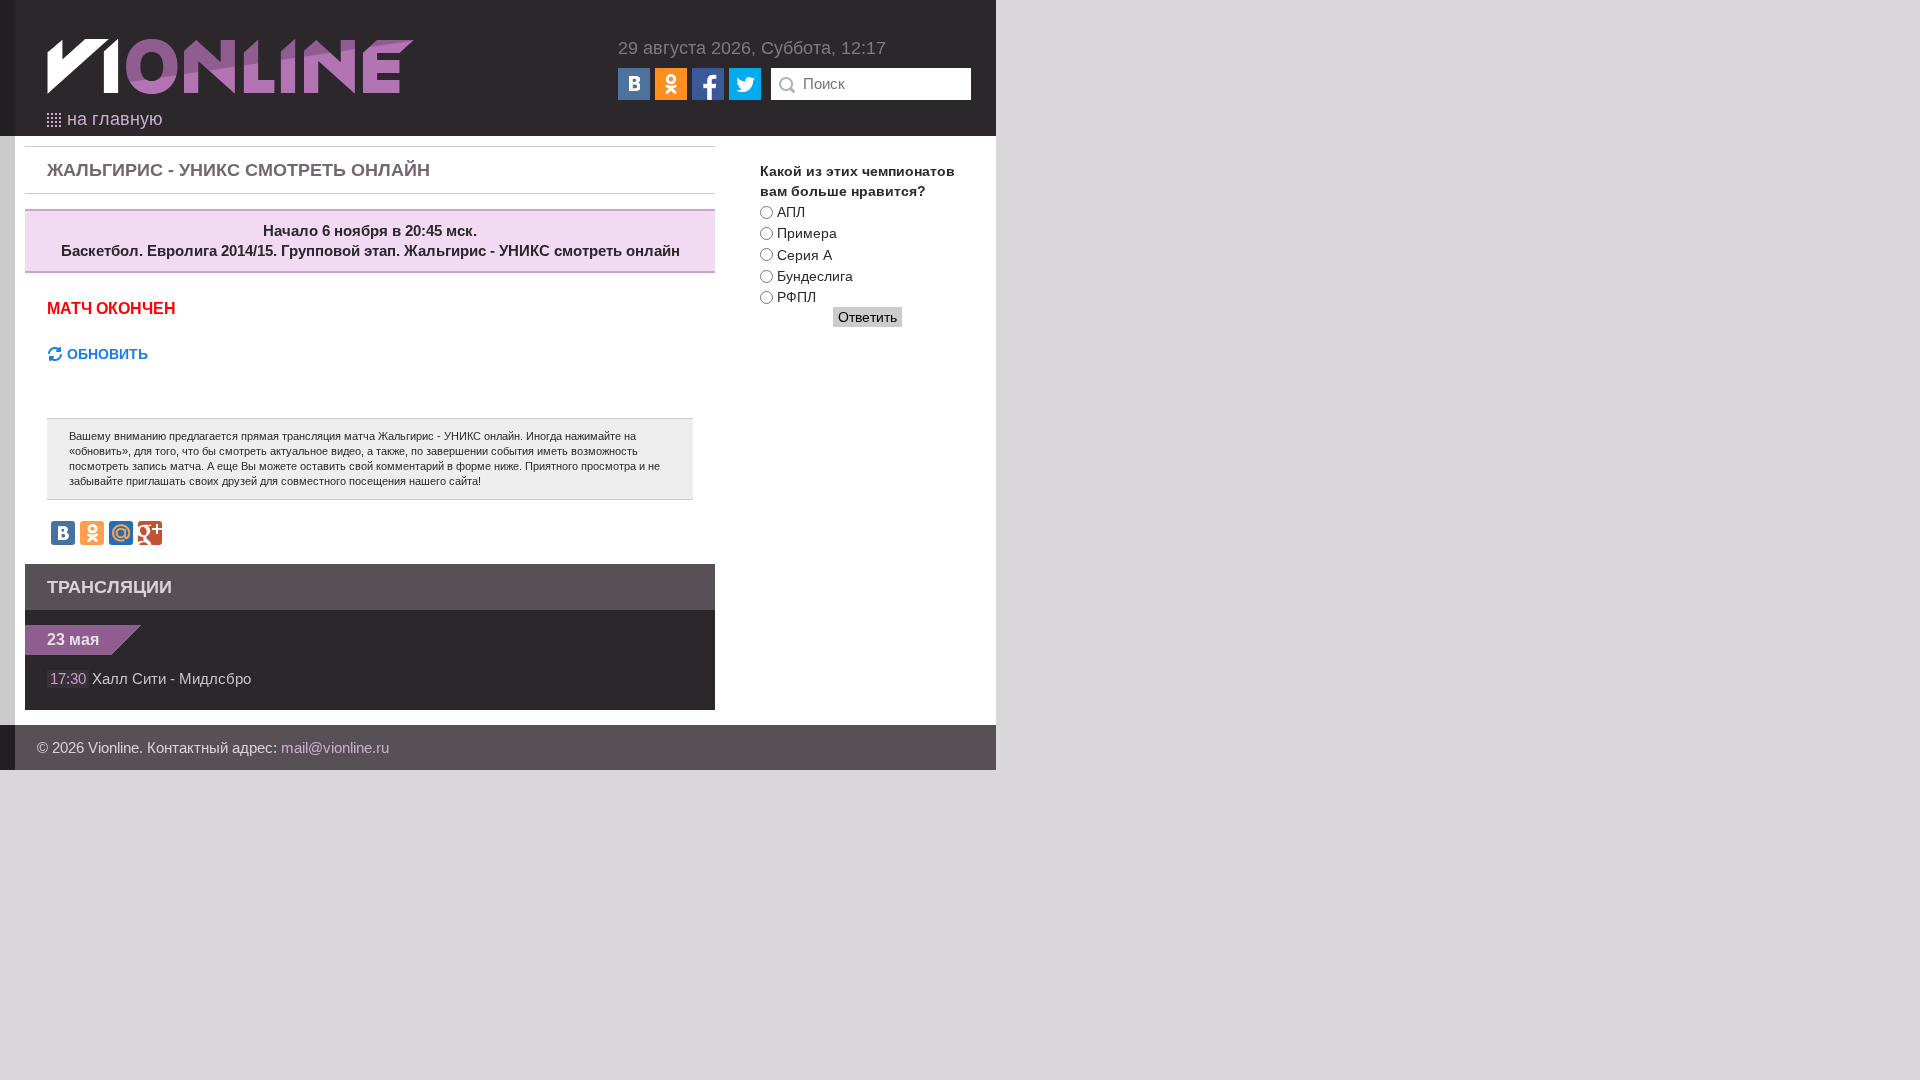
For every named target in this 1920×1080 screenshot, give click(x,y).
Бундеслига (815, 276)
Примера (807, 234)
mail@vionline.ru (335, 747)
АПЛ (791, 212)
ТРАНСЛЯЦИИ (109, 587)
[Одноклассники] (671, 84)
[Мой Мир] (121, 533)
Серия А (804, 255)
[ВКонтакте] (634, 84)
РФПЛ (796, 297)
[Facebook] (708, 84)
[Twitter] (745, 84)
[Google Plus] (150, 533)
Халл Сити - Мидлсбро (171, 678)
